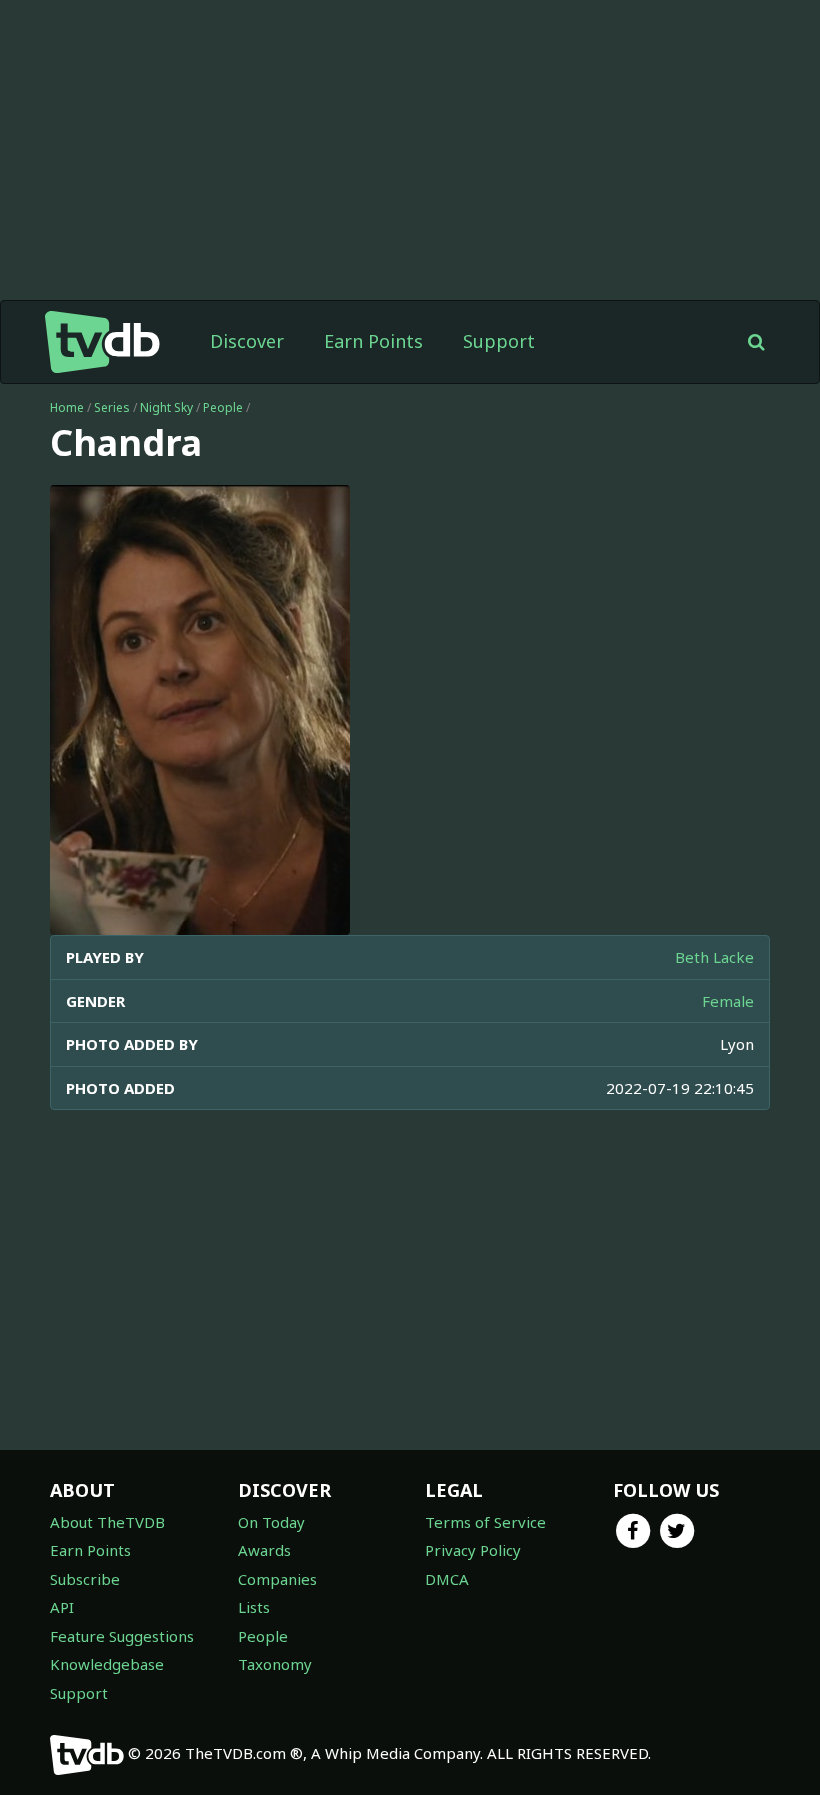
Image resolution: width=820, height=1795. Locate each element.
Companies (277, 1579)
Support (499, 341)
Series (112, 407)
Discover (247, 341)
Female (728, 1001)
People (223, 407)
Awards (264, 1550)
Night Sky (166, 407)
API (62, 1607)
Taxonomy (275, 1664)
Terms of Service (485, 1522)
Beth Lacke (714, 957)
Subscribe (85, 1579)
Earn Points (373, 341)
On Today (271, 1522)
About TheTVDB (107, 1522)
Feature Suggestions (122, 1636)
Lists (254, 1607)
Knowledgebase (107, 1664)
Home (67, 407)
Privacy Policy (473, 1550)
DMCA (447, 1579)
